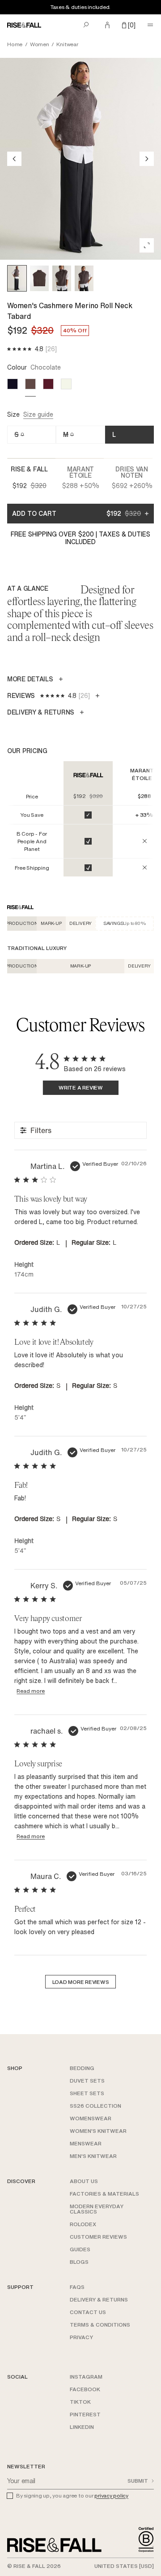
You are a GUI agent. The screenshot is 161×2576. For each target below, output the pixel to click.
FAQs (77, 2287)
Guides (80, 2249)
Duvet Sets (87, 2081)
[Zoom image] (147, 245)
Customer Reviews (98, 2237)
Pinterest (85, 2414)
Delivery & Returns (99, 2299)
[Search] (86, 25)
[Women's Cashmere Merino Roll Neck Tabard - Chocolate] (30, 384)
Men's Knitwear (93, 2156)
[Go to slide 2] (39, 278)
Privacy (81, 2337)
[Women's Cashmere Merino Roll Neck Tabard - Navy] (13, 384)
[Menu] (150, 25)
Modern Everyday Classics (97, 2209)
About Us (84, 2181)
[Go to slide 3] (62, 278)
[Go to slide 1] (17, 278)
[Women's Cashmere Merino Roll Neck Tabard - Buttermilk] (66, 384)
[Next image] (147, 159)
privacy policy (111, 2495)
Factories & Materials (104, 2194)
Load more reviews (81, 1982)
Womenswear (91, 2118)
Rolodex (83, 2224)
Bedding (82, 2068)
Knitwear (67, 44)
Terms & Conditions (100, 2325)
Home (15, 44)
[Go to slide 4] (84, 278)
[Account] (107, 25)
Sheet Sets (87, 2093)
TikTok (80, 2402)
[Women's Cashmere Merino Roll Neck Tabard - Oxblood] (48, 384)
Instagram (86, 2377)
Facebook (85, 2389)
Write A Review (81, 1087)
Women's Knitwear (98, 2131)
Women (40, 44)
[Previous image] (14, 159)
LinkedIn (82, 2427)
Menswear (86, 2143)
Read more (31, 1691)
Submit (138, 2481)
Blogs (79, 2262)
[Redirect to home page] (24, 25)
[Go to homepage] (54, 2545)
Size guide (38, 415)
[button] (129, 25)
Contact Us (88, 2312)
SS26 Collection (95, 2106)
